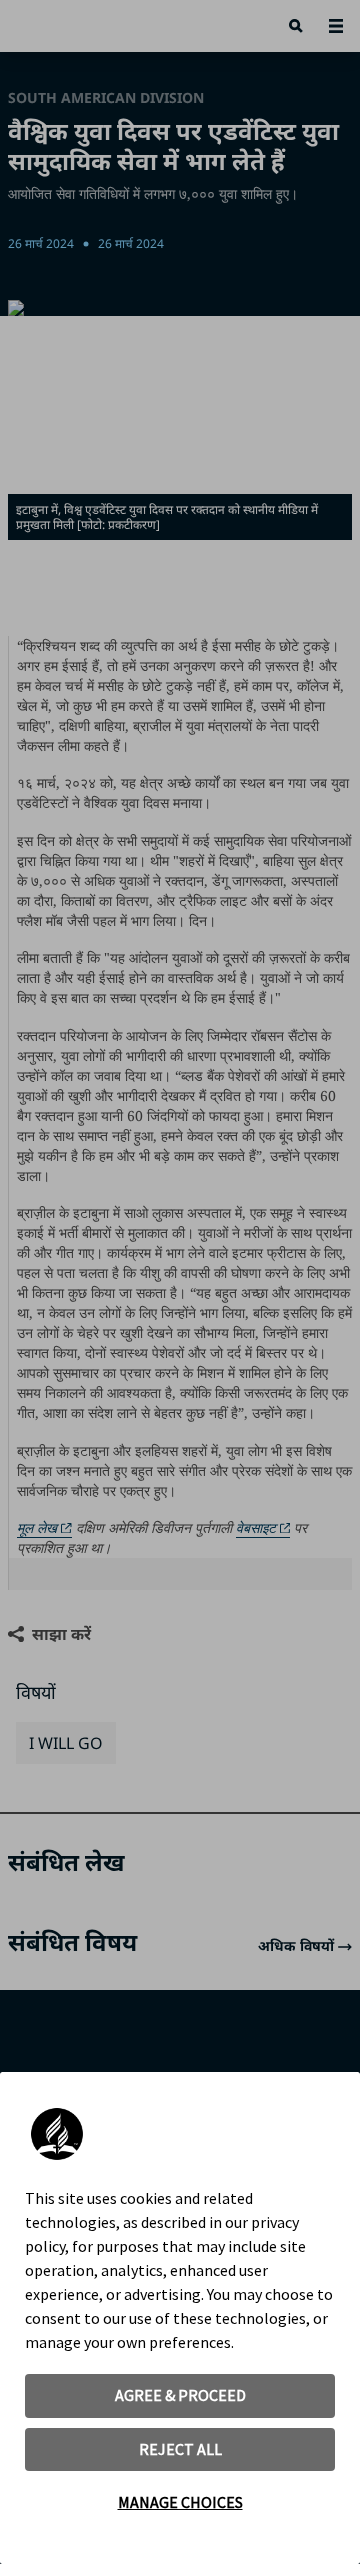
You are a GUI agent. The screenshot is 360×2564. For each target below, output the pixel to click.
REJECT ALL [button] (180, 2449)
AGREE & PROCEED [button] (180, 2395)
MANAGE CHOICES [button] (180, 2502)
